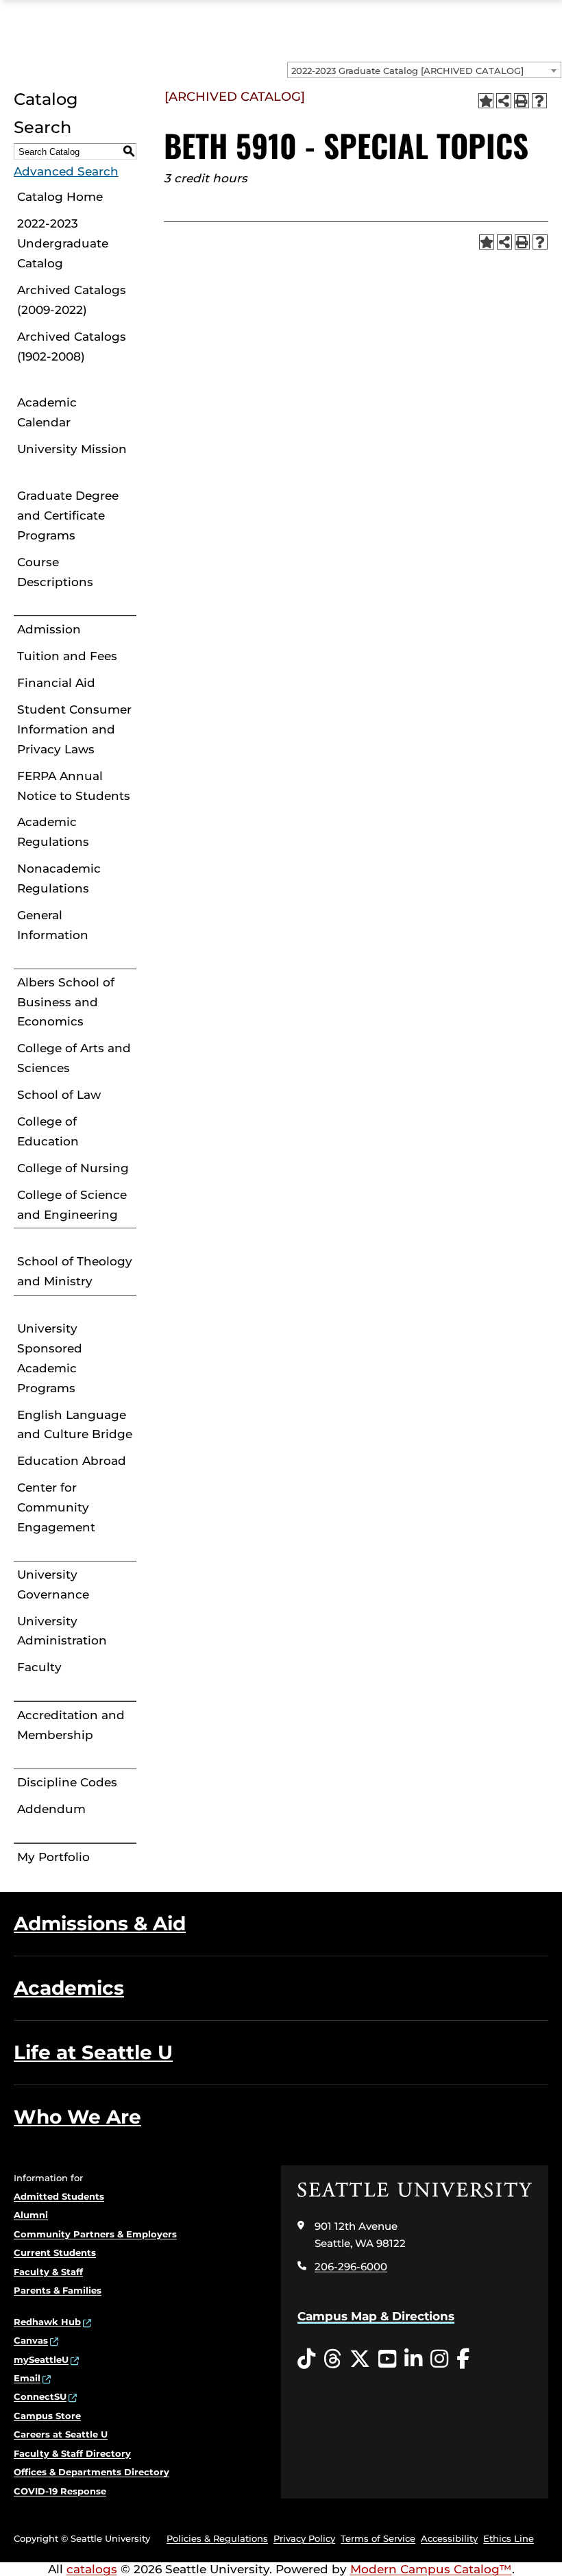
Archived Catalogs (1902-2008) (72, 347)
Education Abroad (72, 1461)
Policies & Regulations (217, 2538)
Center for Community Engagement (56, 1507)
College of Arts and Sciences (74, 1058)
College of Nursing (73, 1168)
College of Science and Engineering (72, 1205)
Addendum (51, 1809)
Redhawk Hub (47, 2322)
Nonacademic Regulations (59, 878)
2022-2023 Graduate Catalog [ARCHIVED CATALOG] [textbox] (407, 71)
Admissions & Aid (100, 1923)
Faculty (39, 1667)
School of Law (59, 1095)
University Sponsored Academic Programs (50, 1358)
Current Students (55, 2252)
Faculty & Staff (48, 2272)
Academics (69, 1988)
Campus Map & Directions (376, 2316)
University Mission (72, 449)
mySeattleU (41, 2359)
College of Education (48, 1131)
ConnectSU (40, 2396)
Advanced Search (66, 171)
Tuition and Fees (67, 656)
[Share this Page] (504, 101)
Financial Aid (56, 683)
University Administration (62, 1631)
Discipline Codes (67, 1782)
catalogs (92, 2569)
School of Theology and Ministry (75, 1271)
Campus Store (47, 2416)
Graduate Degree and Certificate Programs (68, 515)
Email (27, 2378)
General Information (53, 925)
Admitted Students (59, 2196)
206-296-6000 (351, 2267)
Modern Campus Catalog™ (431, 2569)
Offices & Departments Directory (91, 2472)
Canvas (31, 2340)
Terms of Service (378, 2538)
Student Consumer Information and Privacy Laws (74, 729)
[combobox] (424, 70)
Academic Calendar (47, 412)
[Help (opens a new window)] (539, 101)
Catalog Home (60, 197)
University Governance (53, 1584)
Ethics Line (509, 2538)
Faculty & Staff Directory (72, 2453)
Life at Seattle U (93, 2052)
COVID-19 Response (60, 2491)
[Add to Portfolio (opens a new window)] (486, 101)
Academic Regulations (53, 832)
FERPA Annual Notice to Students (74, 786)
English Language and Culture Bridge (75, 1425)
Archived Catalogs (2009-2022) (72, 300)
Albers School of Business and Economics (66, 1002)
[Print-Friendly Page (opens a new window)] (522, 101)
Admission (49, 629)
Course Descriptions (55, 572)
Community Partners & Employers (95, 2234)
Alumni (31, 2215)
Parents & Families (58, 2290)
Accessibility (449, 2538)
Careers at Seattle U (61, 2434)
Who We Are (77, 2117)
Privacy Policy (304, 2538)
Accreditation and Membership (71, 1725)
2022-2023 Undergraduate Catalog (63, 243)
